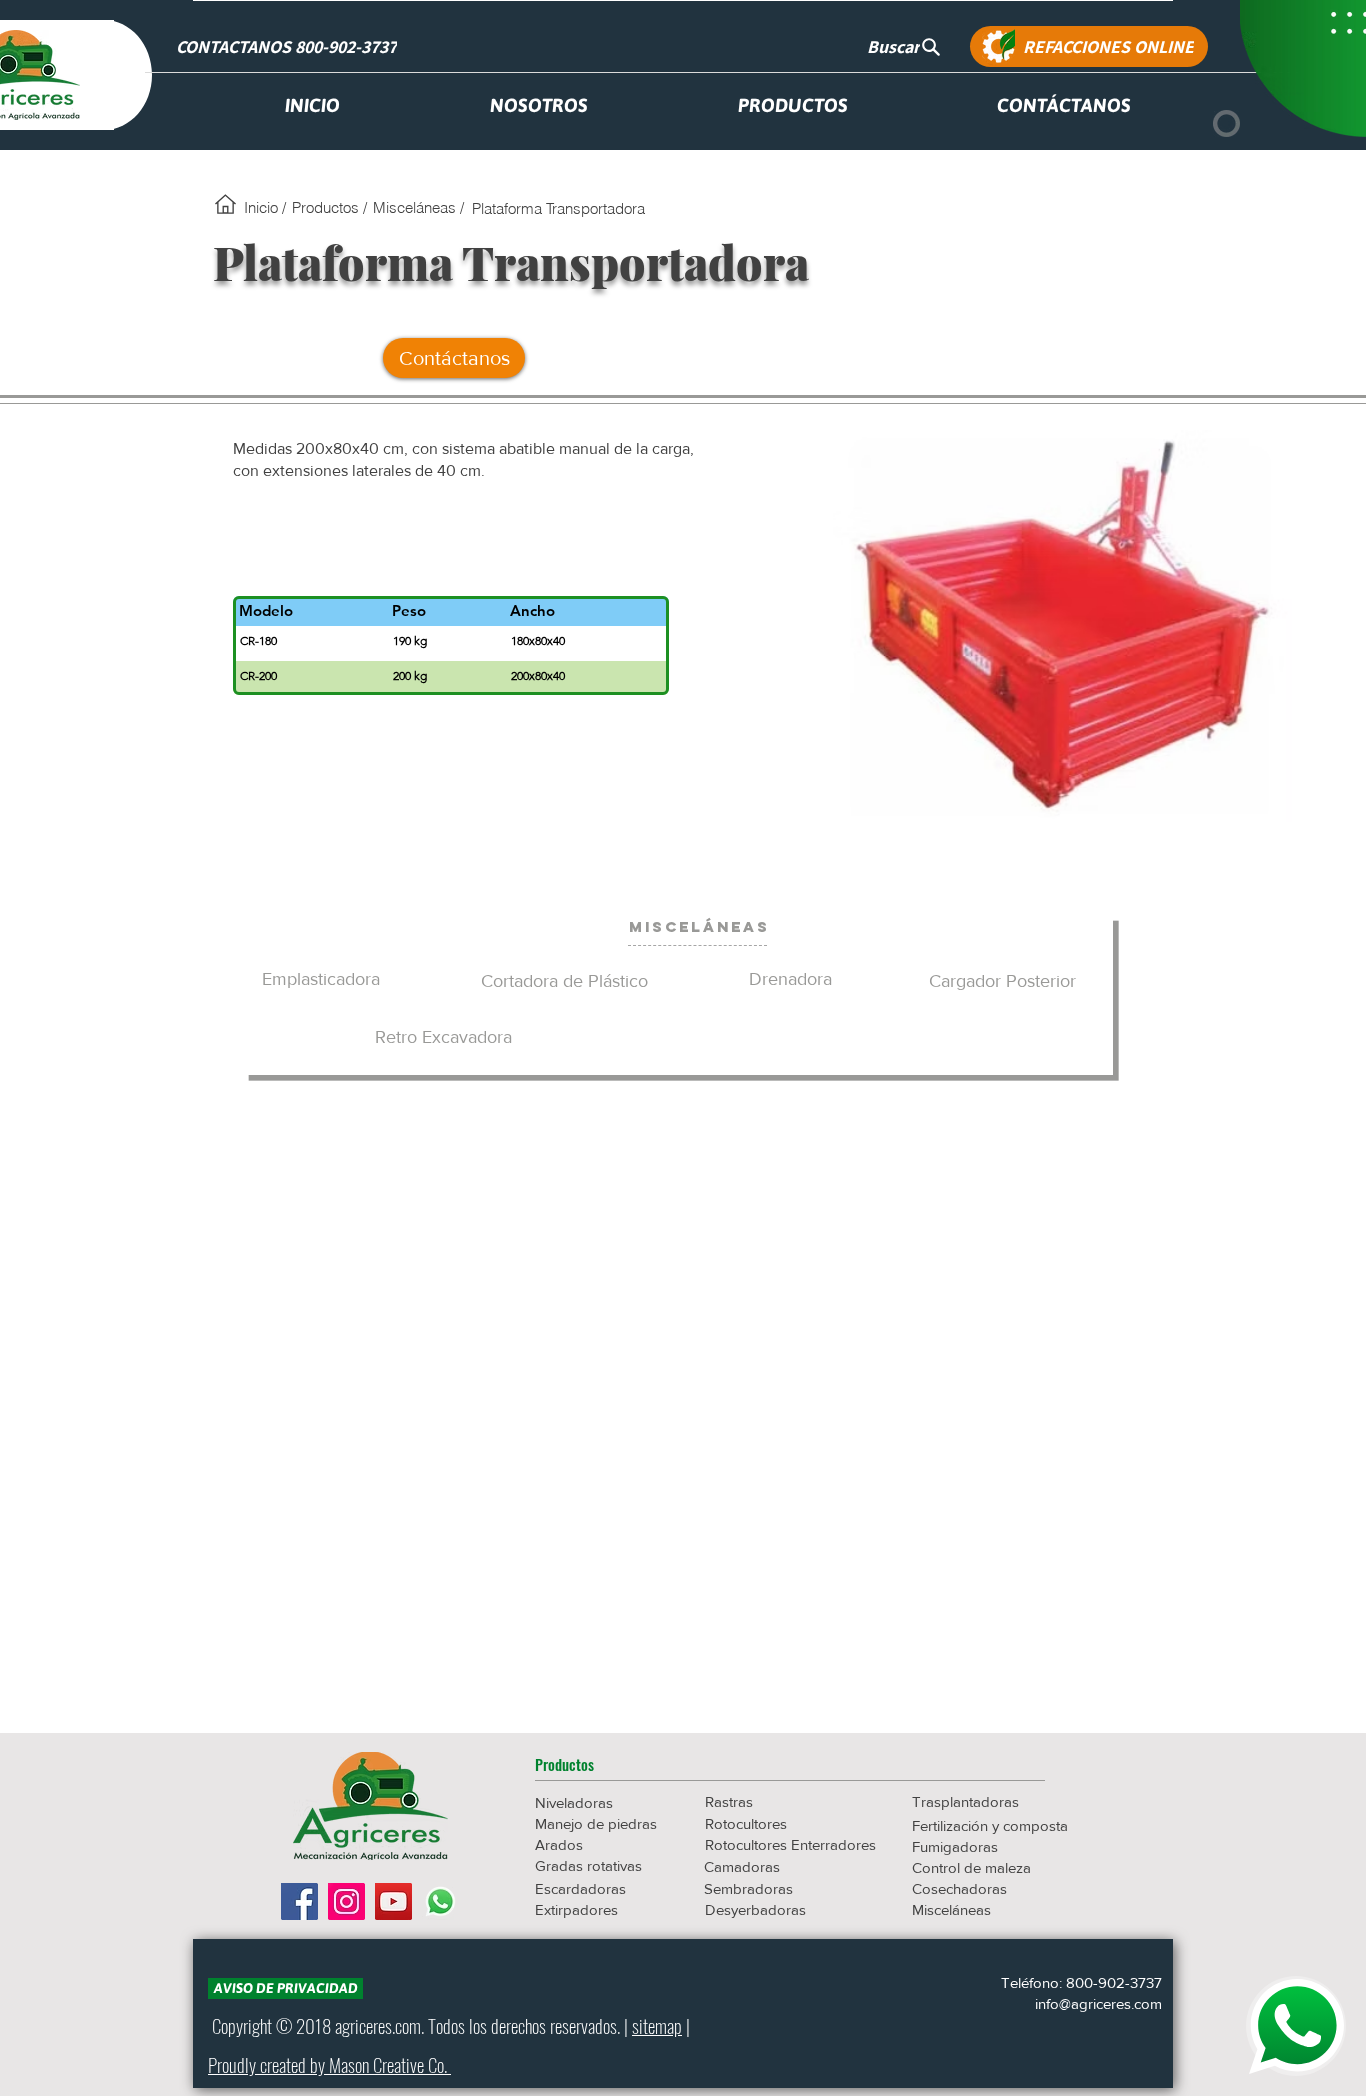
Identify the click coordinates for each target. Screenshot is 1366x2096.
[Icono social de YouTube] (393, 1901)
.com (406, 2025)
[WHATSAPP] (1296, 2026)
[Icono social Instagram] (346, 1901)
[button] (606, 1764)
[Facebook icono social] (299, 1901)
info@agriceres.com (1098, 2003)
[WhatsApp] (440, 1901)
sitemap (657, 2025)
